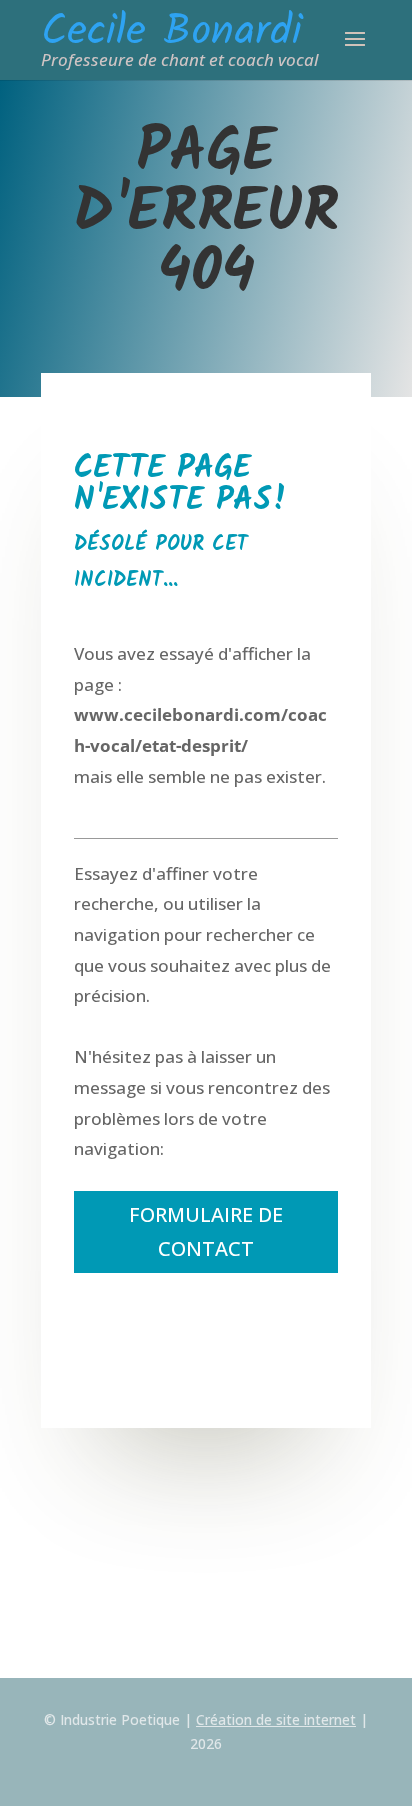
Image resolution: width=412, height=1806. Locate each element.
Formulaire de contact (206, 1231)
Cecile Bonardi (171, 21)
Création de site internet (276, 1719)
